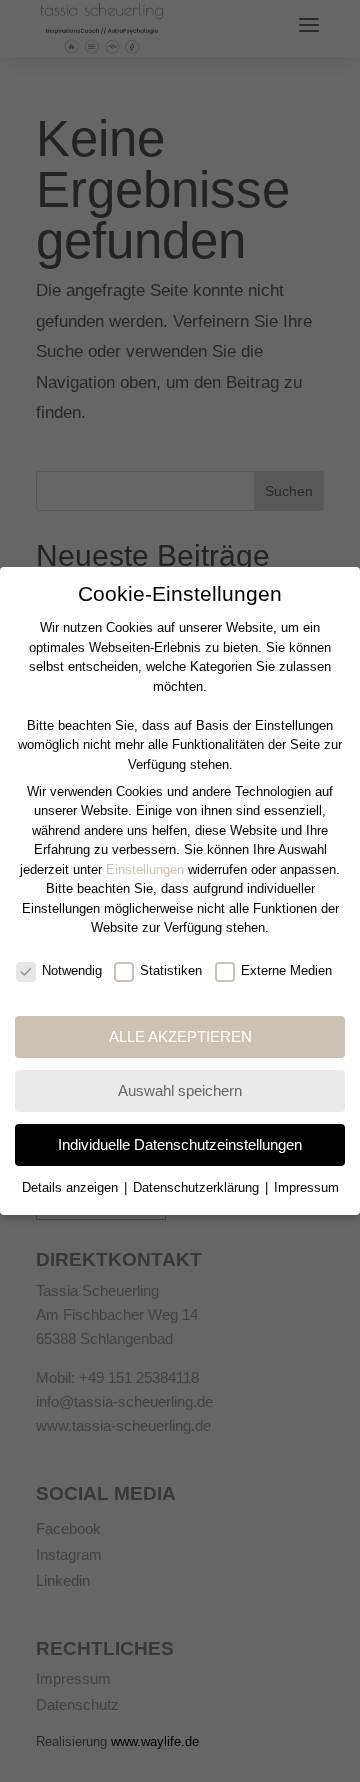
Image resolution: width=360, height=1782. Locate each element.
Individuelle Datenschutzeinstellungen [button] (180, 1144)
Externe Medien (286, 970)
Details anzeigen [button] (72, 1187)
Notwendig (72, 970)
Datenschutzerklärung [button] (198, 1187)
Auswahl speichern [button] (180, 1090)
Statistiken (171, 970)
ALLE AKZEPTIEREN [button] (180, 1036)
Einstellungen (145, 869)
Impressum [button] (306, 1187)
